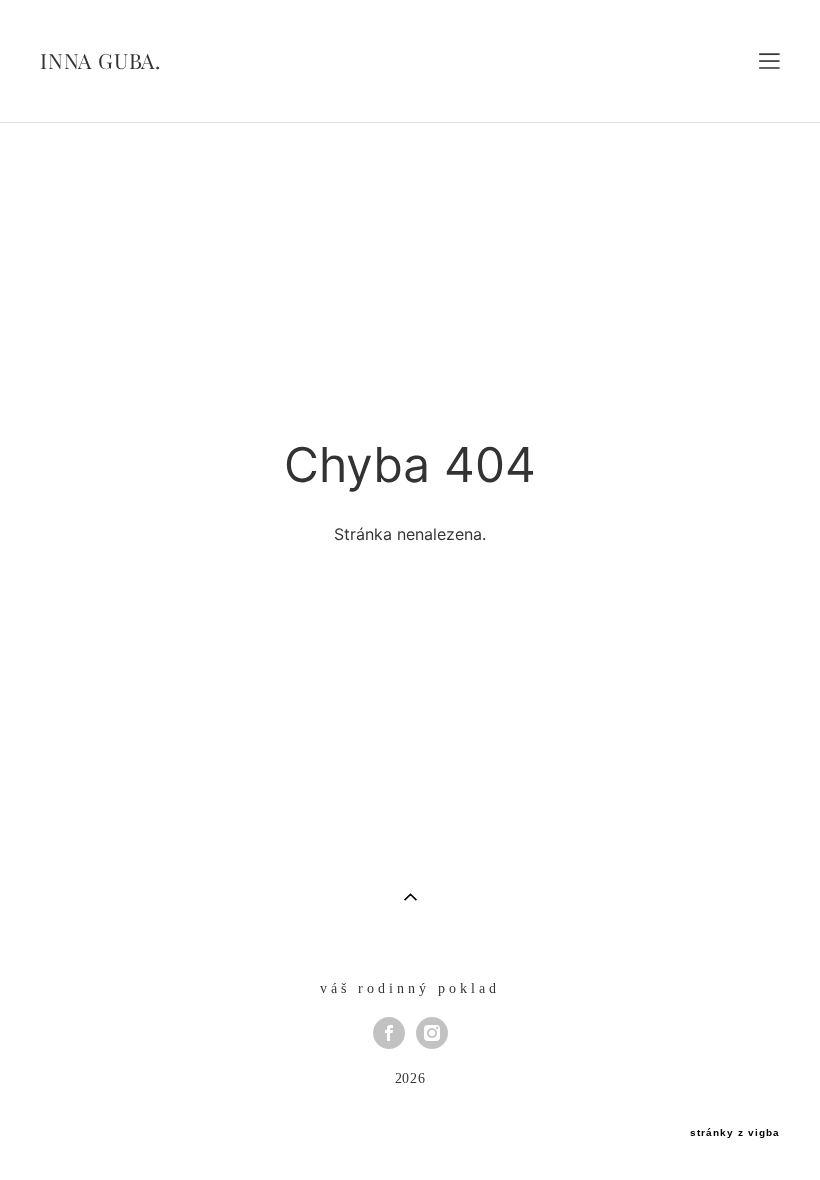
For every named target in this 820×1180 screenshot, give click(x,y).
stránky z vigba (735, 1133)
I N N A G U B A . (99, 61)
